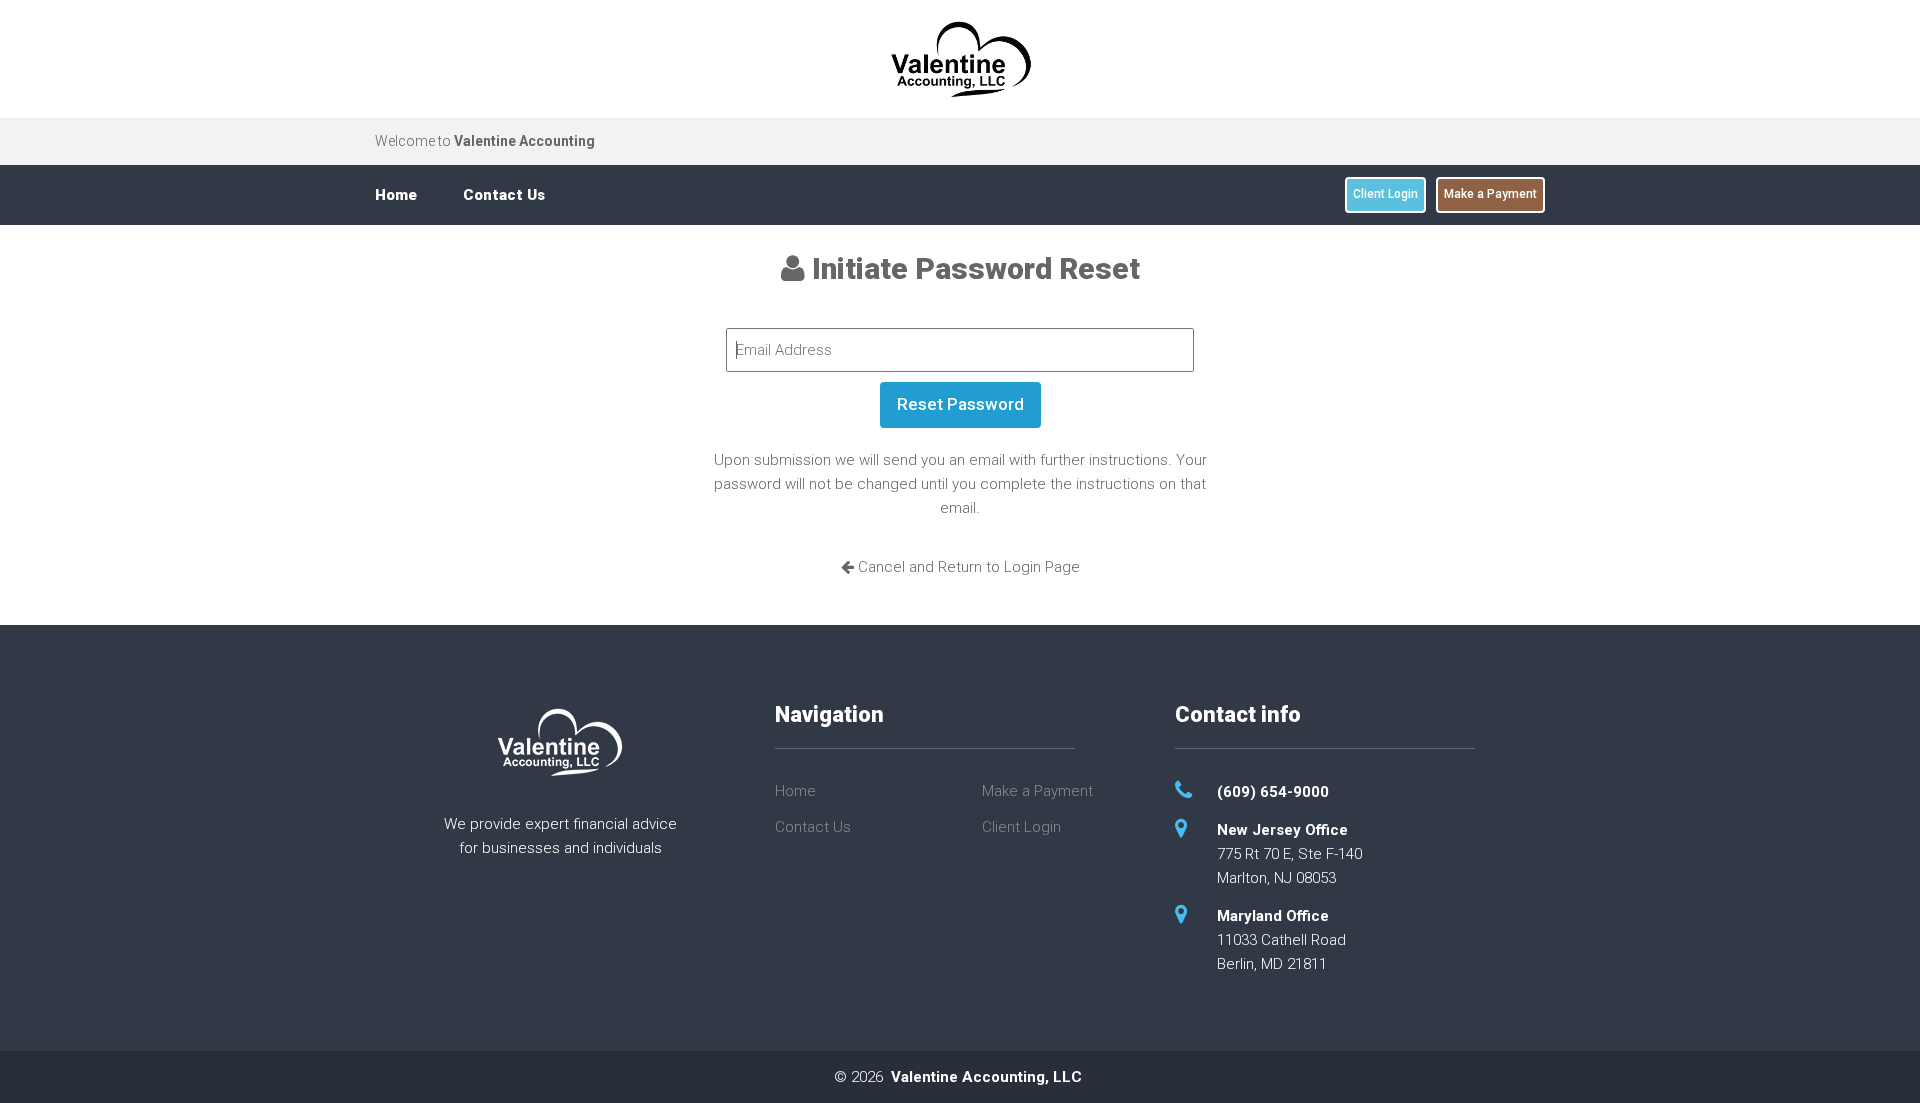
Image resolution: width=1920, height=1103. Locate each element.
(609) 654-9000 (1273, 792)
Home (396, 195)
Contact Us (504, 195)
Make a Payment (1490, 194)
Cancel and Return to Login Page (967, 567)
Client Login (1385, 194)
